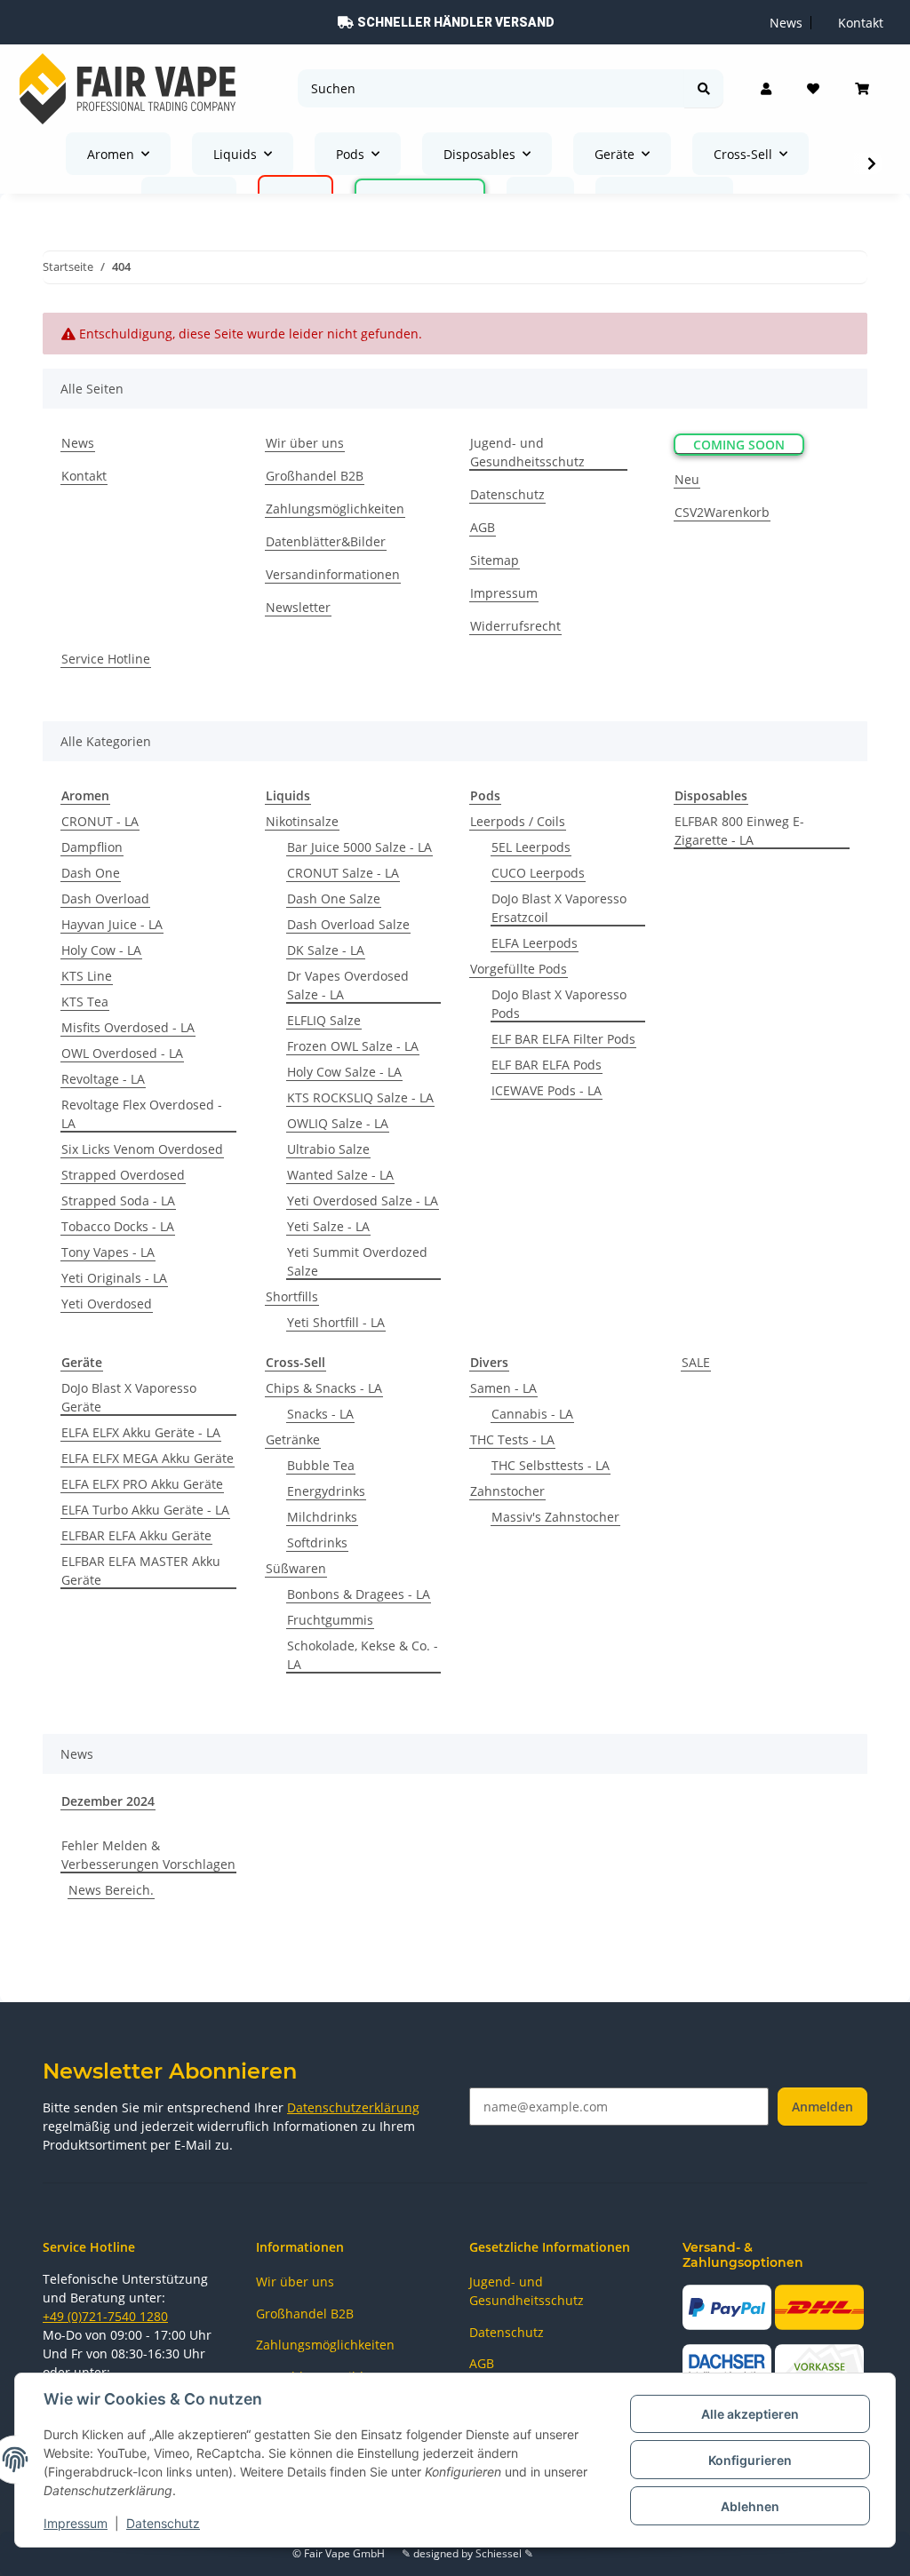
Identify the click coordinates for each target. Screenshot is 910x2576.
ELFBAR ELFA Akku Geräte (136, 1535)
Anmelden (822, 2107)
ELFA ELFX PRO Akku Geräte (142, 1484)
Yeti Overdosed (107, 1304)
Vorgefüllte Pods (519, 969)
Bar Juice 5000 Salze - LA (359, 847)
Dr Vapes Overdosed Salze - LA (348, 985)
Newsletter (298, 607)
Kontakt (84, 476)
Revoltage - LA (103, 1079)
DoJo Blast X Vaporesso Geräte (129, 1397)
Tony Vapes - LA (108, 1252)
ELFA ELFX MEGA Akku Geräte (148, 1458)
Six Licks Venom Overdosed (142, 1149)
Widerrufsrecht (515, 626)
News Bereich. (111, 1890)
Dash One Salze (334, 898)
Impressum (76, 2523)
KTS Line (87, 976)
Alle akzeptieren (750, 2414)
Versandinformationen (333, 574)
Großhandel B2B (315, 476)
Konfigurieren (750, 2460)
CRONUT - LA (100, 821)
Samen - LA (503, 1388)
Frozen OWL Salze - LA (353, 1046)
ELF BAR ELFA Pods (547, 1065)
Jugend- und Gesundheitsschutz (527, 452)
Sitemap (495, 560)
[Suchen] (704, 88)
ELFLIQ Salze (324, 1020)
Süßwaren (296, 1568)
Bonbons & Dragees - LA (359, 1594)
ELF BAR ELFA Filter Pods (563, 1039)
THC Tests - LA (512, 1439)
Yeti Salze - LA (328, 1226)
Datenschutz (163, 2523)
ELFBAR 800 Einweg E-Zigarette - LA (739, 831)
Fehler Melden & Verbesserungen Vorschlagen (148, 1855)
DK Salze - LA (326, 950)
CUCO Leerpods (538, 873)
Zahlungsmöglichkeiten (335, 509)
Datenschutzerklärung (353, 2107)
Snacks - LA (320, 1414)
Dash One (91, 873)
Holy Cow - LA (101, 950)
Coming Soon (739, 445)
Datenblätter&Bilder (326, 541)
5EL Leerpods (531, 847)
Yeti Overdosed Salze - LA (363, 1201)
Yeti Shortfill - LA (336, 1322)
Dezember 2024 (108, 1801)
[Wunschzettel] (813, 89)
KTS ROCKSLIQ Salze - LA (360, 1097)
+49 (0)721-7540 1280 (105, 2316)
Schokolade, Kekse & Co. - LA (363, 1655)
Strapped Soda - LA (118, 1201)
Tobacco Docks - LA (118, 1226)
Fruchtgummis (330, 1620)
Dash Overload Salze (348, 924)
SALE (696, 1362)
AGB (483, 527)
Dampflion (92, 847)
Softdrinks (317, 1542)
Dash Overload (105, 898)
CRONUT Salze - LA (343, 873)
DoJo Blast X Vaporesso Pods (559, 1004)
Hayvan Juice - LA (112, 924)
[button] (766, 89)
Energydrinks (326, 1491)
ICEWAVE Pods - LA (547, 1090)
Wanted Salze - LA (340, 1175)
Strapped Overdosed (123, 1175)
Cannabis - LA (532, 1414)
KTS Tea (85, 1002)
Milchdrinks (322, 1517)
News (78, 443)
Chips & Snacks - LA (324, 1388)
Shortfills (292, 1296)
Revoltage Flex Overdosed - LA (142, 1114)
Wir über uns (305, 443)
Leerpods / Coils (518, 821)
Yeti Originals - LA (114, 1278)
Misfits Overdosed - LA (128, 1027)
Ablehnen (750, 2506)
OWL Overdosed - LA (122, 1053)
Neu (687, 479)
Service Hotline (106, 659)
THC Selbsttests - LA (551, 1465)
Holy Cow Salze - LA (344, 1072)
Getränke (293, 1439)
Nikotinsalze (302, 821)
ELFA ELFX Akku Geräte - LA (141, 1432)
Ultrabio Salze (328, 1149)
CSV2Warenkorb (722, 512)
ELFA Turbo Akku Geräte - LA (145, 1510)
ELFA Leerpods (535, 943)
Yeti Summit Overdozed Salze (357, 1261)
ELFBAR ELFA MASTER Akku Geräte (141, 1570)
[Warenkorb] (862, 89)
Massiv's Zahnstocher (555, 1517)
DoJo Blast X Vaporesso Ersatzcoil (559, 908)
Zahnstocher (507, 1491)
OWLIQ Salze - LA (338, 1123)
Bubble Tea (321, 1465)
